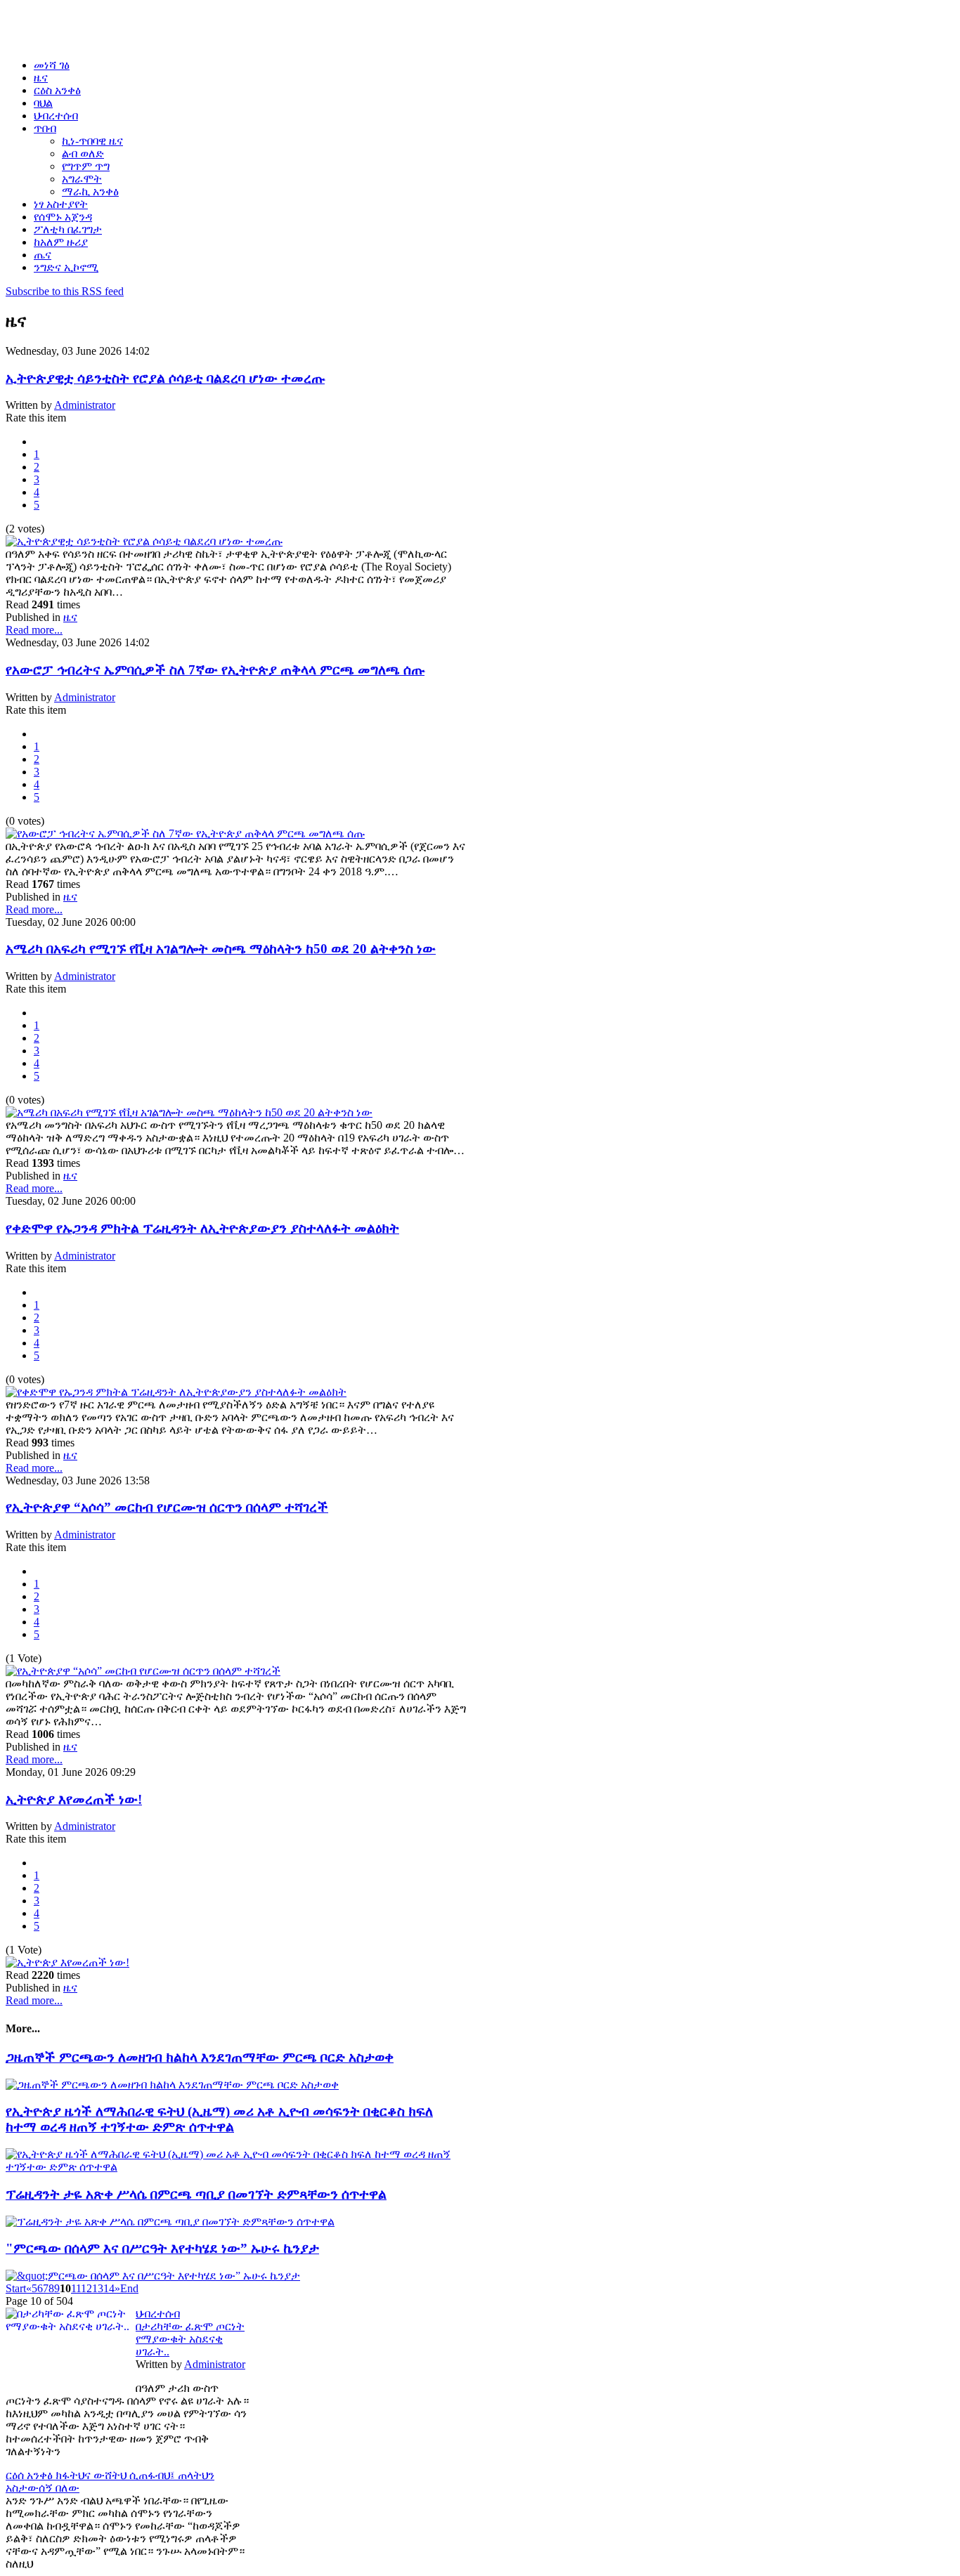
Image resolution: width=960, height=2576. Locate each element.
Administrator (85, 405)
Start (16, 2288)
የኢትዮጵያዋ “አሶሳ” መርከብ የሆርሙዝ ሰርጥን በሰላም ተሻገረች (167, 1507)
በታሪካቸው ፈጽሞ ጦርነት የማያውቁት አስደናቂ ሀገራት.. (190, 2339)
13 (98, 2288)
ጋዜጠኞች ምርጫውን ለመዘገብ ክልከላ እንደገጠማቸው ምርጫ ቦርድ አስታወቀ (200, 2057)
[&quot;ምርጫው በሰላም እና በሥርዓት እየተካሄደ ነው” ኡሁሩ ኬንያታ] (153, 2276)
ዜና (70, 617)
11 (76, 2288)
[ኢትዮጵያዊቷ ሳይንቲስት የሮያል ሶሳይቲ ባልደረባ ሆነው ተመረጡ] (144, 541)
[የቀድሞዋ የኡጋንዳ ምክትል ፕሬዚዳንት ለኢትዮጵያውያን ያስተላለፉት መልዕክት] (176, 1392)
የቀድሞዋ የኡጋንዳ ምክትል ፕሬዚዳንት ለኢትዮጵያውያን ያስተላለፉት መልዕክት (202, 1228)
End (129, 2288)
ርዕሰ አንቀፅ (31, 2475)
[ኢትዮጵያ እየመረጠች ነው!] (67, 1962)
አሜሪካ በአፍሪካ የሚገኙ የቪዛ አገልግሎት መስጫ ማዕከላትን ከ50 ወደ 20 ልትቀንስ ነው (221, 949)
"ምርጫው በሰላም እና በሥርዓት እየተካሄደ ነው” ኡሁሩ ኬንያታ (162, 2248)
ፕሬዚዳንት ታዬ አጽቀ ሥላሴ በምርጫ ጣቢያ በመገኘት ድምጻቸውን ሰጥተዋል (196, 2194)
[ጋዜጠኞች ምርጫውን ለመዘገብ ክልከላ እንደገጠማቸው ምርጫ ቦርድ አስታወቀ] (172, 2085)
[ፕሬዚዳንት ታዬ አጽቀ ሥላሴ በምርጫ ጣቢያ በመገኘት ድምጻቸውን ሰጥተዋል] (170, 2222)
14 (109, 2288)
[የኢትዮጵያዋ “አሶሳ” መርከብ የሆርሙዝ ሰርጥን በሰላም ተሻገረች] (143, 1671)
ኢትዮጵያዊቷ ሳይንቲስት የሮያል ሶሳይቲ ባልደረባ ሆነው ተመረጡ (165, 378)
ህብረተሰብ (158, 2314)
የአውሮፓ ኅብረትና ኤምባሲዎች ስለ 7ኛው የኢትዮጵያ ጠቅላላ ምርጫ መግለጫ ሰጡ (215, 670)
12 (86, 2288)
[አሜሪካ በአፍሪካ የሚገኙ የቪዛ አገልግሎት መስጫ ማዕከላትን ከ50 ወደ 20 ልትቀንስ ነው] (189, 1112)
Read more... (34, 630)
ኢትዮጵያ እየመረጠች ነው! (74, 1799)
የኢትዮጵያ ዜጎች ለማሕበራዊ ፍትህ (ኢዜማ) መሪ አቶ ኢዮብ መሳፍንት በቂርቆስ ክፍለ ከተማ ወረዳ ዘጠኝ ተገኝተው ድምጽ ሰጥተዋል (219, 2119)
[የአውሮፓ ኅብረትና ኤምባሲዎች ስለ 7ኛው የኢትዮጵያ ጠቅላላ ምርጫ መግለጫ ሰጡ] (185, 833)
